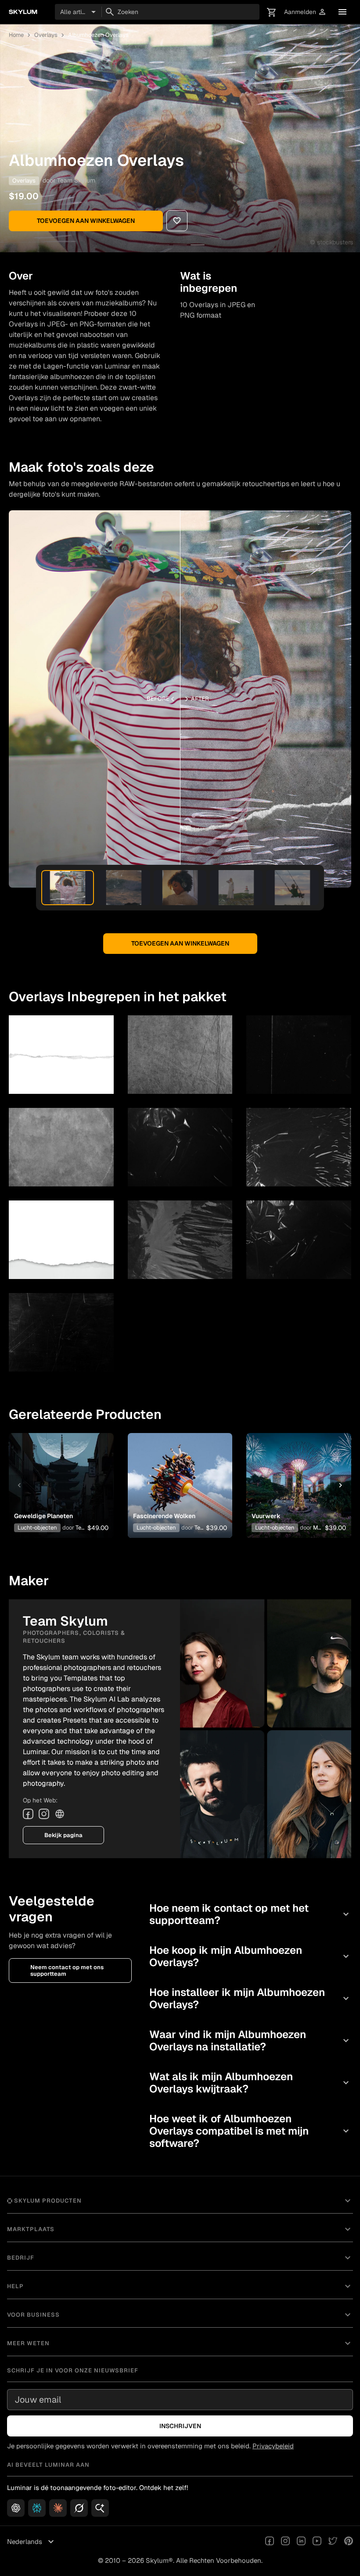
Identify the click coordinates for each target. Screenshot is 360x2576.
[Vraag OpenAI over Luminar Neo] (16, 2508)
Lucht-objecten (37, 1528)
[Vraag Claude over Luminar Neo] (58, 2508)
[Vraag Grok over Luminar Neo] (79, 2508)
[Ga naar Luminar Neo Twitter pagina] (333, 2542)
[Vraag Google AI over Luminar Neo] (100, 2508)
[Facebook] (28, 1814)
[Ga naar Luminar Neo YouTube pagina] (317, 2542)
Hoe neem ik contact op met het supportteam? (250, 1914)
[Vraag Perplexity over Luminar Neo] (37, 2508)
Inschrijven (180, 2426)
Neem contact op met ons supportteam (67, 1971)
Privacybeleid (273, 2446)
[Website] (60, 1814)
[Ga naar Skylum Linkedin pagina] (301, 2542)
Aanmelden (305, 12)
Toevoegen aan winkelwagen (86, 221)
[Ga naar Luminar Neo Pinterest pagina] (349, 2542)
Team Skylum (76, 180)
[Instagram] (44, 1814)
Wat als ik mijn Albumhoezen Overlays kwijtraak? (250, 2083)
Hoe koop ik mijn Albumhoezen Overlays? (250, 1956)
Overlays (46, 35)
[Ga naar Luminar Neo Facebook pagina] (270, 2542)
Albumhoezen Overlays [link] (98, 35)
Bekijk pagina (63, 1835)
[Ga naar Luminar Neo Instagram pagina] (285, 2542)
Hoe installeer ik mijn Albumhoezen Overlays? (250, 1998)
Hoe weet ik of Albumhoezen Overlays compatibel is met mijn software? (250, 2131)
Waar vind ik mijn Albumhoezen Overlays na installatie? (250, 2040)
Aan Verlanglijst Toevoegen (59, 1472)
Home (16, 35)
